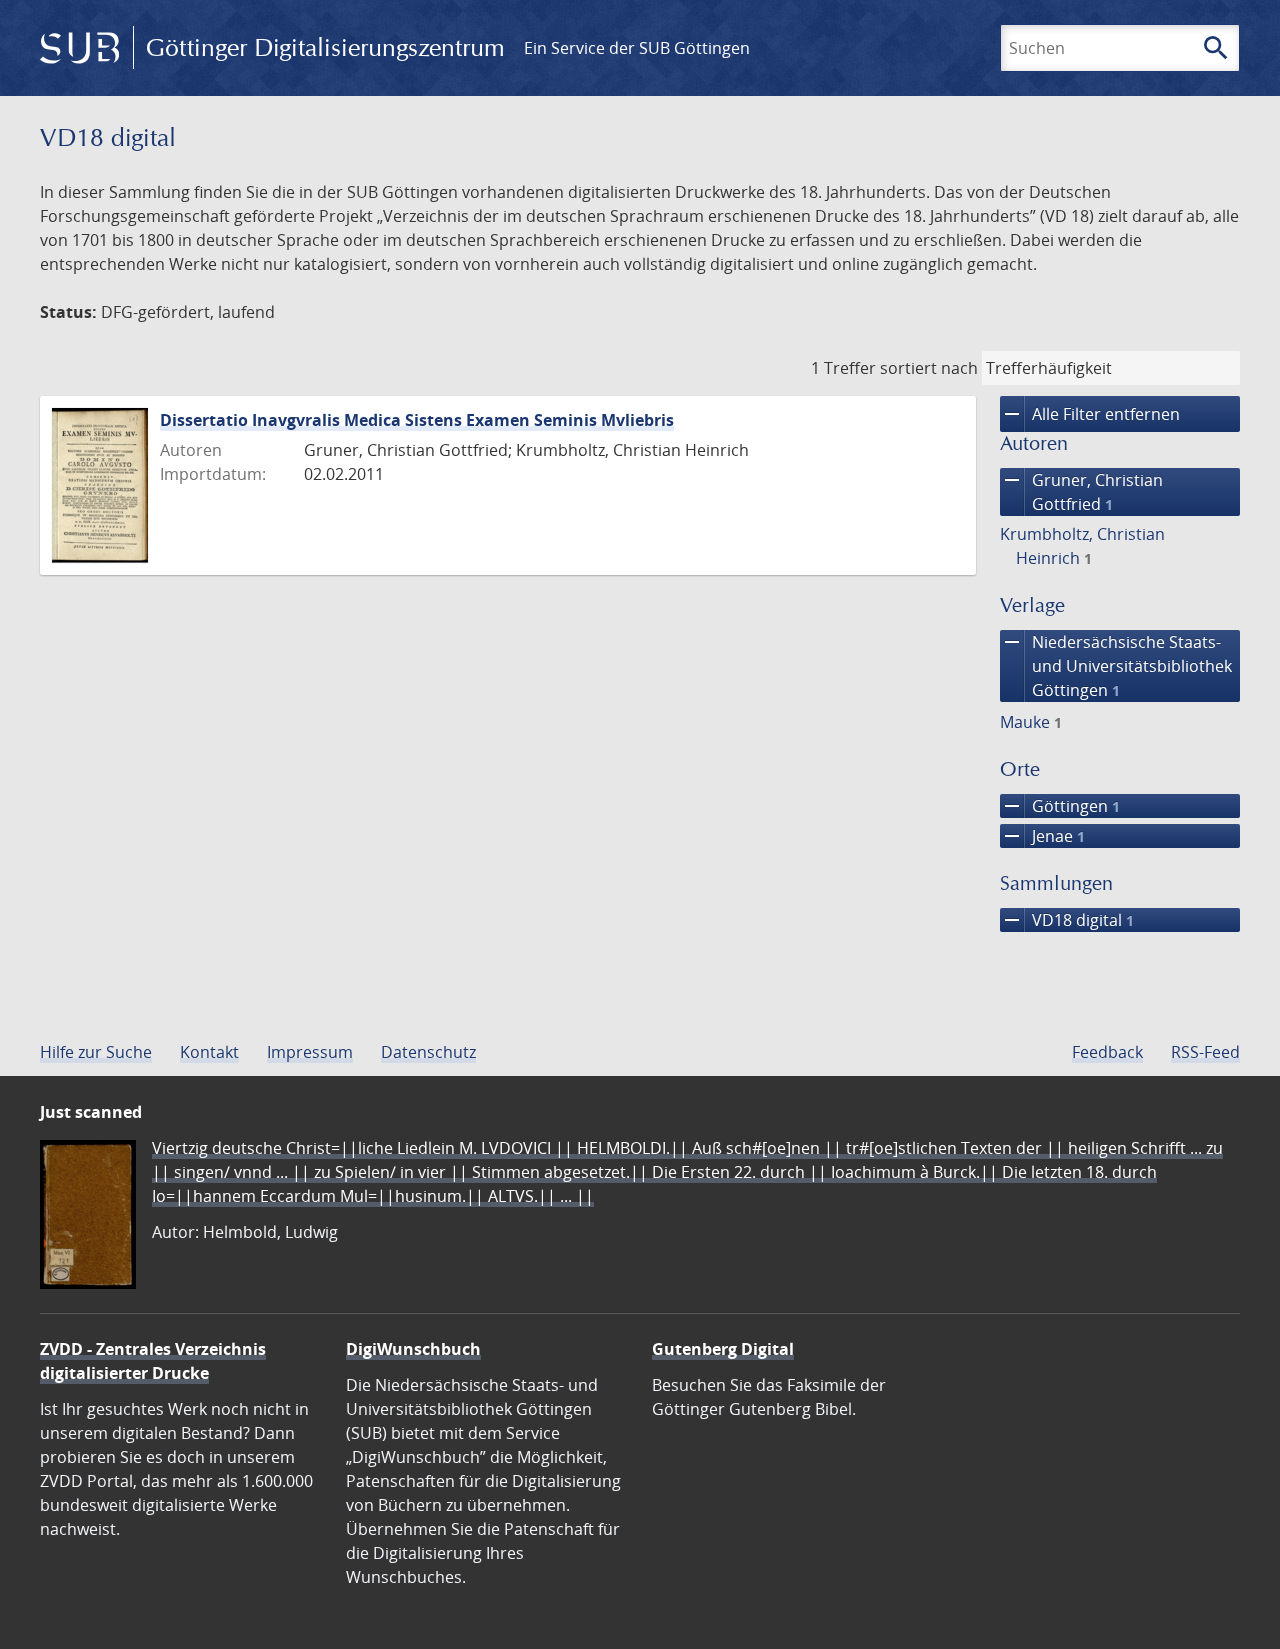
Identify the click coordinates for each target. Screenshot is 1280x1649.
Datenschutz (428, 1052)
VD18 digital (1067, 920)
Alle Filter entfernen (1090, 414)
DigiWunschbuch (413, 1349)
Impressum (310, 1052)
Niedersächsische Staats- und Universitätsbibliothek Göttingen (1116, 665)
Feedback (1107, 1052)
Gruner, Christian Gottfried (1081, 491)
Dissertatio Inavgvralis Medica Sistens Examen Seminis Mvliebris (417, 420)
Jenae (1042, 836)
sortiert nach (929, 368)
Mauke (1031, 722)
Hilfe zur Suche (96, 1052)
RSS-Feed (1205, 1052)
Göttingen (1060, 806)
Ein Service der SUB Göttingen (637, 48)
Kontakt (209, 1052)
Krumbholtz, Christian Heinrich (1082, 546)
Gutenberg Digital (723, 1349)
